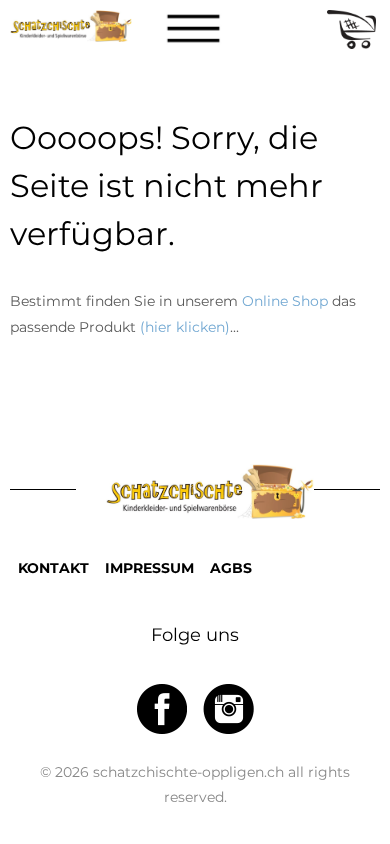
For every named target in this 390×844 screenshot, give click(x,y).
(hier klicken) (185, 327)
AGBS (231, 568)
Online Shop (285, 301)
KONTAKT (53, 568)
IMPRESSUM (149, 568)
